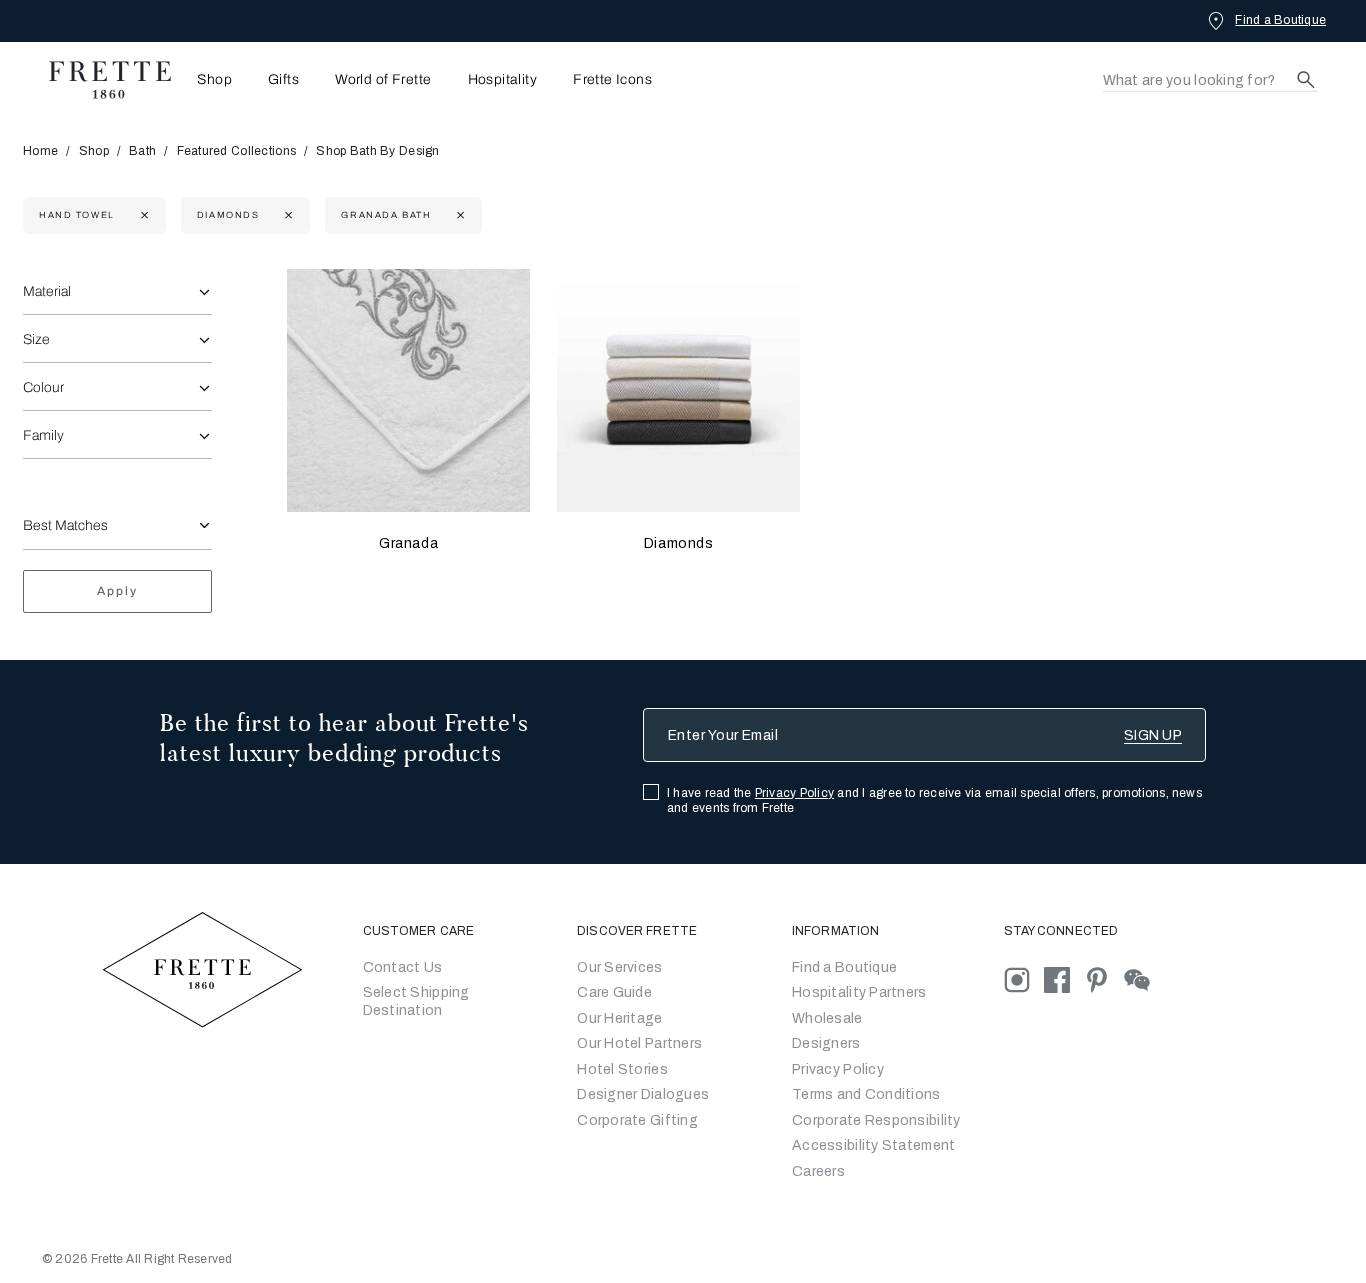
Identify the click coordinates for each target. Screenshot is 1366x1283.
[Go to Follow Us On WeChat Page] (1142, 978)
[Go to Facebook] (1064, 978)
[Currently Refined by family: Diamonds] (286, 215)
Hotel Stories (622, 1069)
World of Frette (383, 80)
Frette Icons (612, 80)
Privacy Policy (794, 793)
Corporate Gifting (637, 1120)
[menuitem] (208, 79)
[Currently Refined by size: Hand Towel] (142, 215)
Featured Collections (237, 151)
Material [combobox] (47, 291)
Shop (94, 151)
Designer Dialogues (643, 1094)
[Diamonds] (678, 390)
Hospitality (503, 80)
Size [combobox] (36, 339)
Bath (142, 151)
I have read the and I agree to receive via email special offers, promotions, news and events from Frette (934, 800)
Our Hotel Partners (639, 1043)
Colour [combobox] (43, 387)
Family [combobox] (43, 435)
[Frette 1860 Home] (100, 80)
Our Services (619, 967)
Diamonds (679, 543)
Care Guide (614, 992)
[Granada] (408, 390)
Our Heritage (619, 1018)
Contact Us (403, 967)
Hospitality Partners (859, 992)
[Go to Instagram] (1024, 978)
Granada (408, 543)
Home (40, 151)
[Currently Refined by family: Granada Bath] (458, 215)
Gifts (283, 80)
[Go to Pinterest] (1104, 978)
